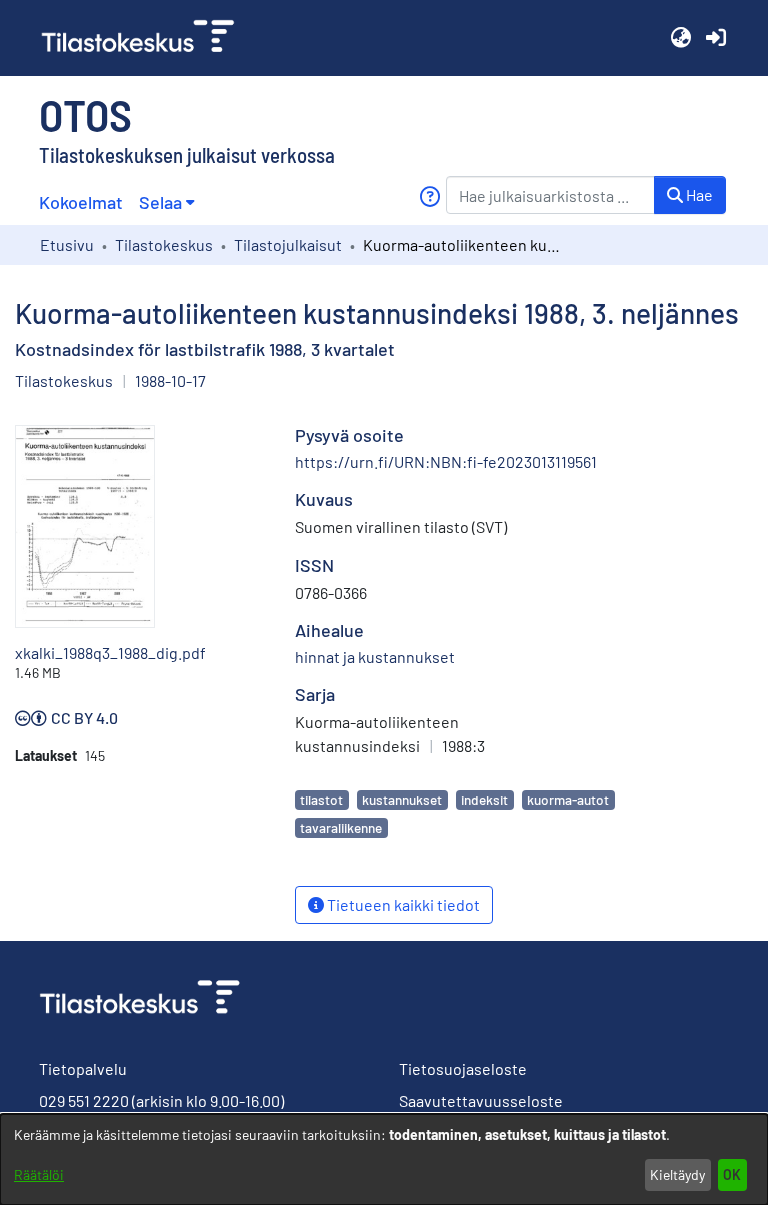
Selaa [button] (160, 202)
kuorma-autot (568, 799)
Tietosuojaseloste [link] (463, 1068)
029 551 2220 (84, 1100)
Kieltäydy (677, 1174)
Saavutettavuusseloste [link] (481, 1100)
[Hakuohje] (429, 196)
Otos (85, 114)
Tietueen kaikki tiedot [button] (402, 904)
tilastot (321, 799)
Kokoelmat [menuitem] (81, 202)
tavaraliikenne (341, 827)
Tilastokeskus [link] (164, 244)
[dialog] (384, 1159)
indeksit (484, 799)
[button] (680, 38)
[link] (146, 38)
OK (732, 1174)
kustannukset (402, 799)
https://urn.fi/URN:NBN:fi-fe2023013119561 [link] (446, 461)
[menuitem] (166, 202)
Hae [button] (698, 194)
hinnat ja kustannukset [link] (375, 656)
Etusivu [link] (67, 244)
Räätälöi (39, 1174)
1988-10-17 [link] (170, 380)
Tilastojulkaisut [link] (288, 244)
